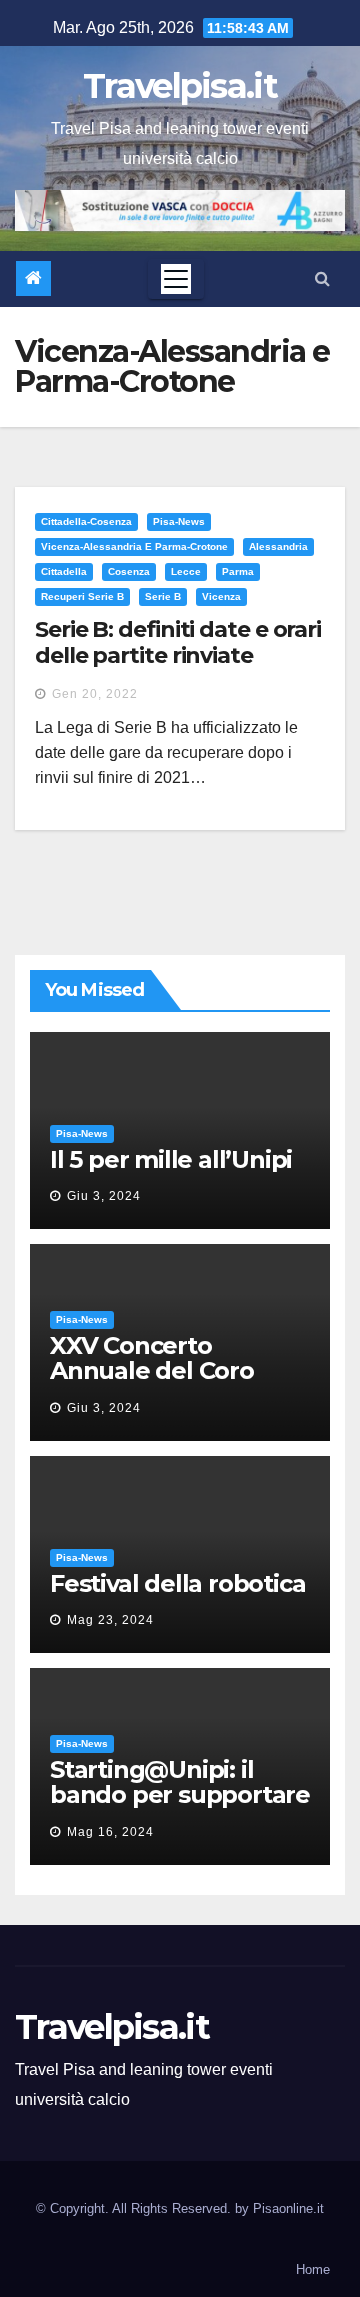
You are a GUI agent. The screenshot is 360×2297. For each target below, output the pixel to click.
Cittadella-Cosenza (86, 521)
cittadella (64, 571)
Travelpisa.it (180, 86)
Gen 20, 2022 (95, 694)
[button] (322, 278)
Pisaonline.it (288, 2208)
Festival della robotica (177, 1583)
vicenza (221, 596)
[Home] (33, 278)
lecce (186, 571)
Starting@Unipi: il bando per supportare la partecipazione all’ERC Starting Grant (180, 1807)
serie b (163, 596)
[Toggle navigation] (176, 279)
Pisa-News (179, 521)
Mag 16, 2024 (110, 1832)
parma (238, 571)
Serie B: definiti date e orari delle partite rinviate (178, 642)
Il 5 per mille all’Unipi (171, 1159)
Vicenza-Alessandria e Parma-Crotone (134, 546)
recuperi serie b (82, 596)
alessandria (278, 546)
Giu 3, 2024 (104, 1196)
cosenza (129, 571)
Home (313, 2269)
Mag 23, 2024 (110, 1620)
